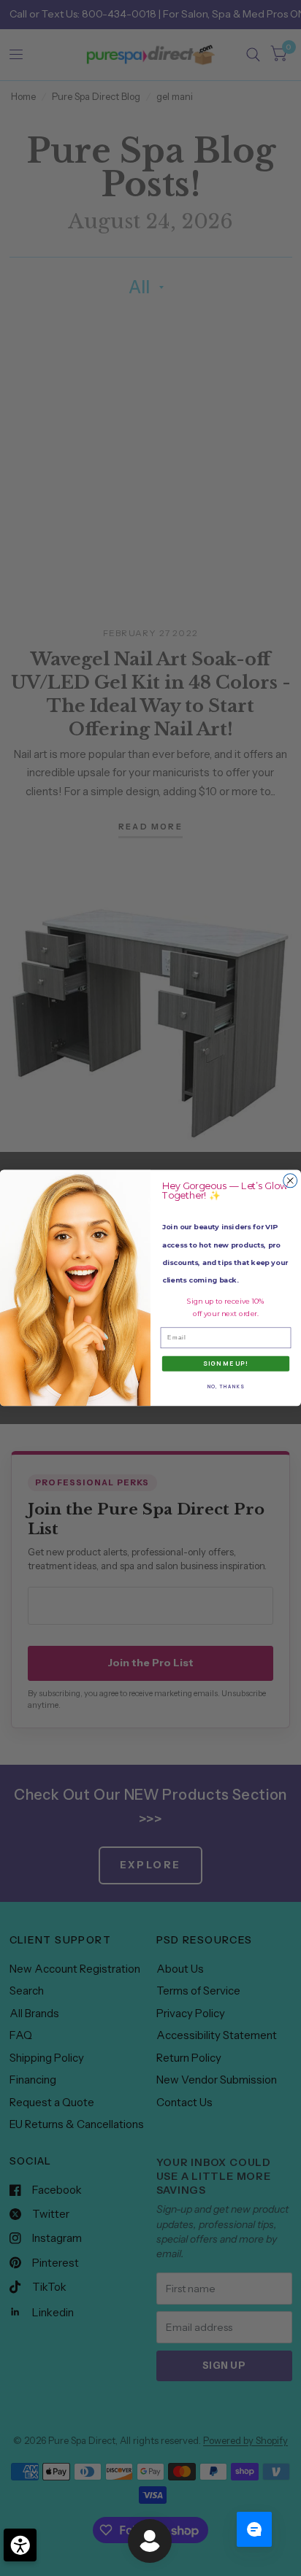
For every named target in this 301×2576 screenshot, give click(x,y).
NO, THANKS (226, 1386)
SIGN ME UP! (226, 1364)
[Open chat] (254, 2529)
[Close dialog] (290, 1181)
